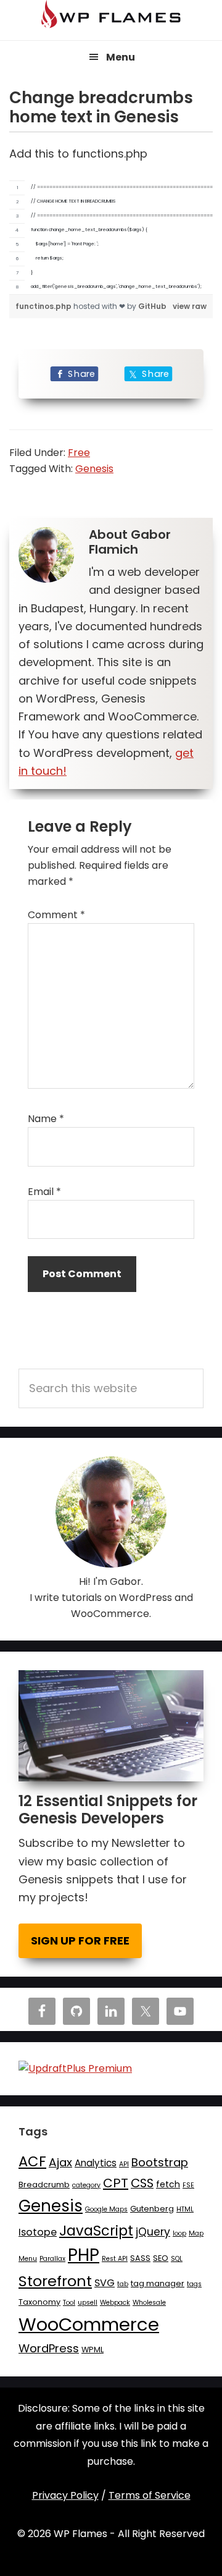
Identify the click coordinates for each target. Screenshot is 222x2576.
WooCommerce (89, 2324)
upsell (88, 2303)
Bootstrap (160, 2162)
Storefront (55, 2281)
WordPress (49, 2348)
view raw (190, 306)
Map (196, 2233)
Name (46, 1119)
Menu (28, 2259)
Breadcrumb (44, 2185)
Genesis (94, 469)
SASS (140, 2258)
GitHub (152, 306)
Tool (69, 2303)
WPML (92, 2350)
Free (79, 453)
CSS (142, 2183)
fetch (168, 2184)
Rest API (115, 2259)
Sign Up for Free (80, 1940)
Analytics (96, 2163)
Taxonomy (39, 2302)
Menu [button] (121, 57)
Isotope (38, 2232)
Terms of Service (150, 2495)
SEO (161, 2258)
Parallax (52, 2259)
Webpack (115, 2303)
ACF (32, 2161)
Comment (56, 915)
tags (194, 2284)
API (124, 2164)
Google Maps (106, 2209)
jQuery (153, 2232)
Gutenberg (152, 2209)
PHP (84, 2255)
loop (179, 2233)
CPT (116, 2183)
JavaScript (96, 2231)
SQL (177, 2259)
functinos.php (44, 306)
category (86, 2185)
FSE (188, 2185)
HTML (185, 2209)
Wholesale (149, 2303)
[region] (111, 238)
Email (44, 1192)
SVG (105, 2283)
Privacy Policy (65, 2495)
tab (123, 2284)
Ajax (60, 2162)
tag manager (158, 2283)
